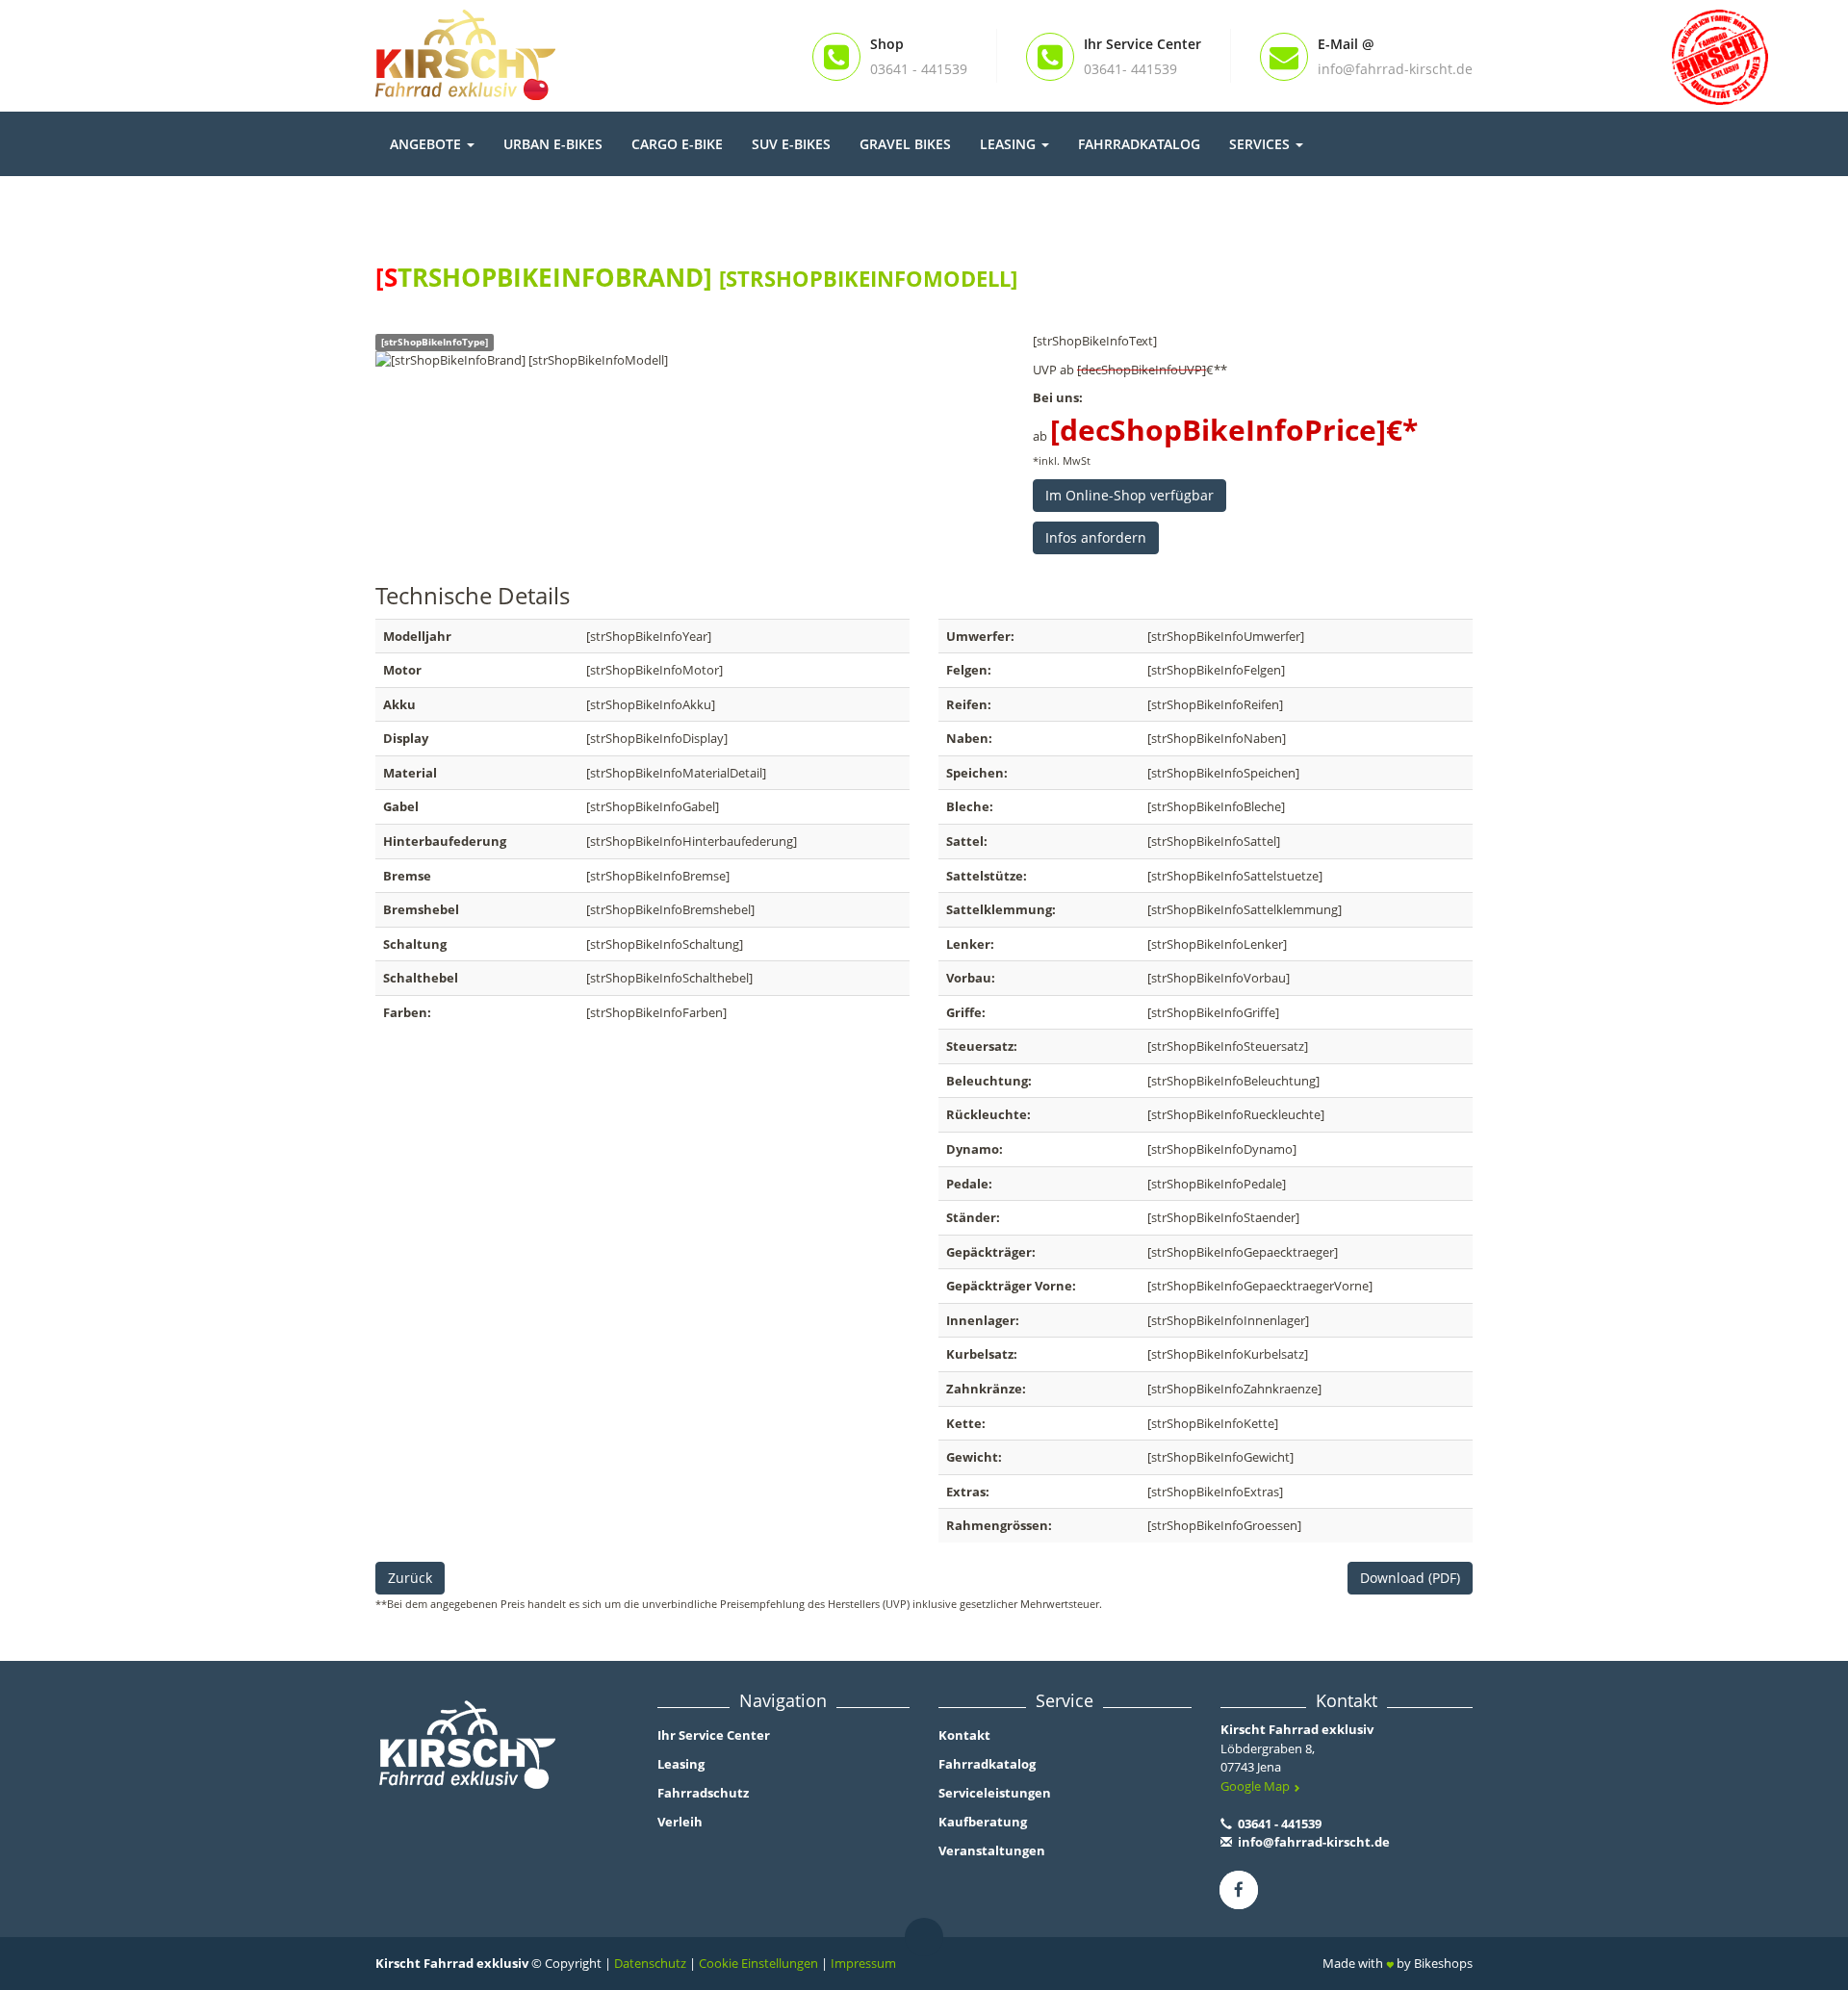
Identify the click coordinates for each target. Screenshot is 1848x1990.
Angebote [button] (427, 144)
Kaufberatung (983, 1822)
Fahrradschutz (703, 1793)
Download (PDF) (1410, 1578)
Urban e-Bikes (553, 144)
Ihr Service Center (714, 1735)
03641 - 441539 (1278, 1824)
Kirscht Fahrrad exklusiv (1297, 1729)
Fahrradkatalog (1139, 144)
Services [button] (1261, 144)
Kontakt (964, 1735)
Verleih (680, 1822)
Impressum (863, 1963)
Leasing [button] (1010, 144)
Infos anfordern (1096, 537)
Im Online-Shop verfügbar (1129, 495)
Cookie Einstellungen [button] (758, 1963)
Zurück (410, 1578)
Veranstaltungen (992, 1850)
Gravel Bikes (905, 144)
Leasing (681, 1764)
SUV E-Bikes (791, 144)
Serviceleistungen (995, 1793)
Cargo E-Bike (677, 144)
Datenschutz (650, 1963)
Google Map (1257, 1786)
